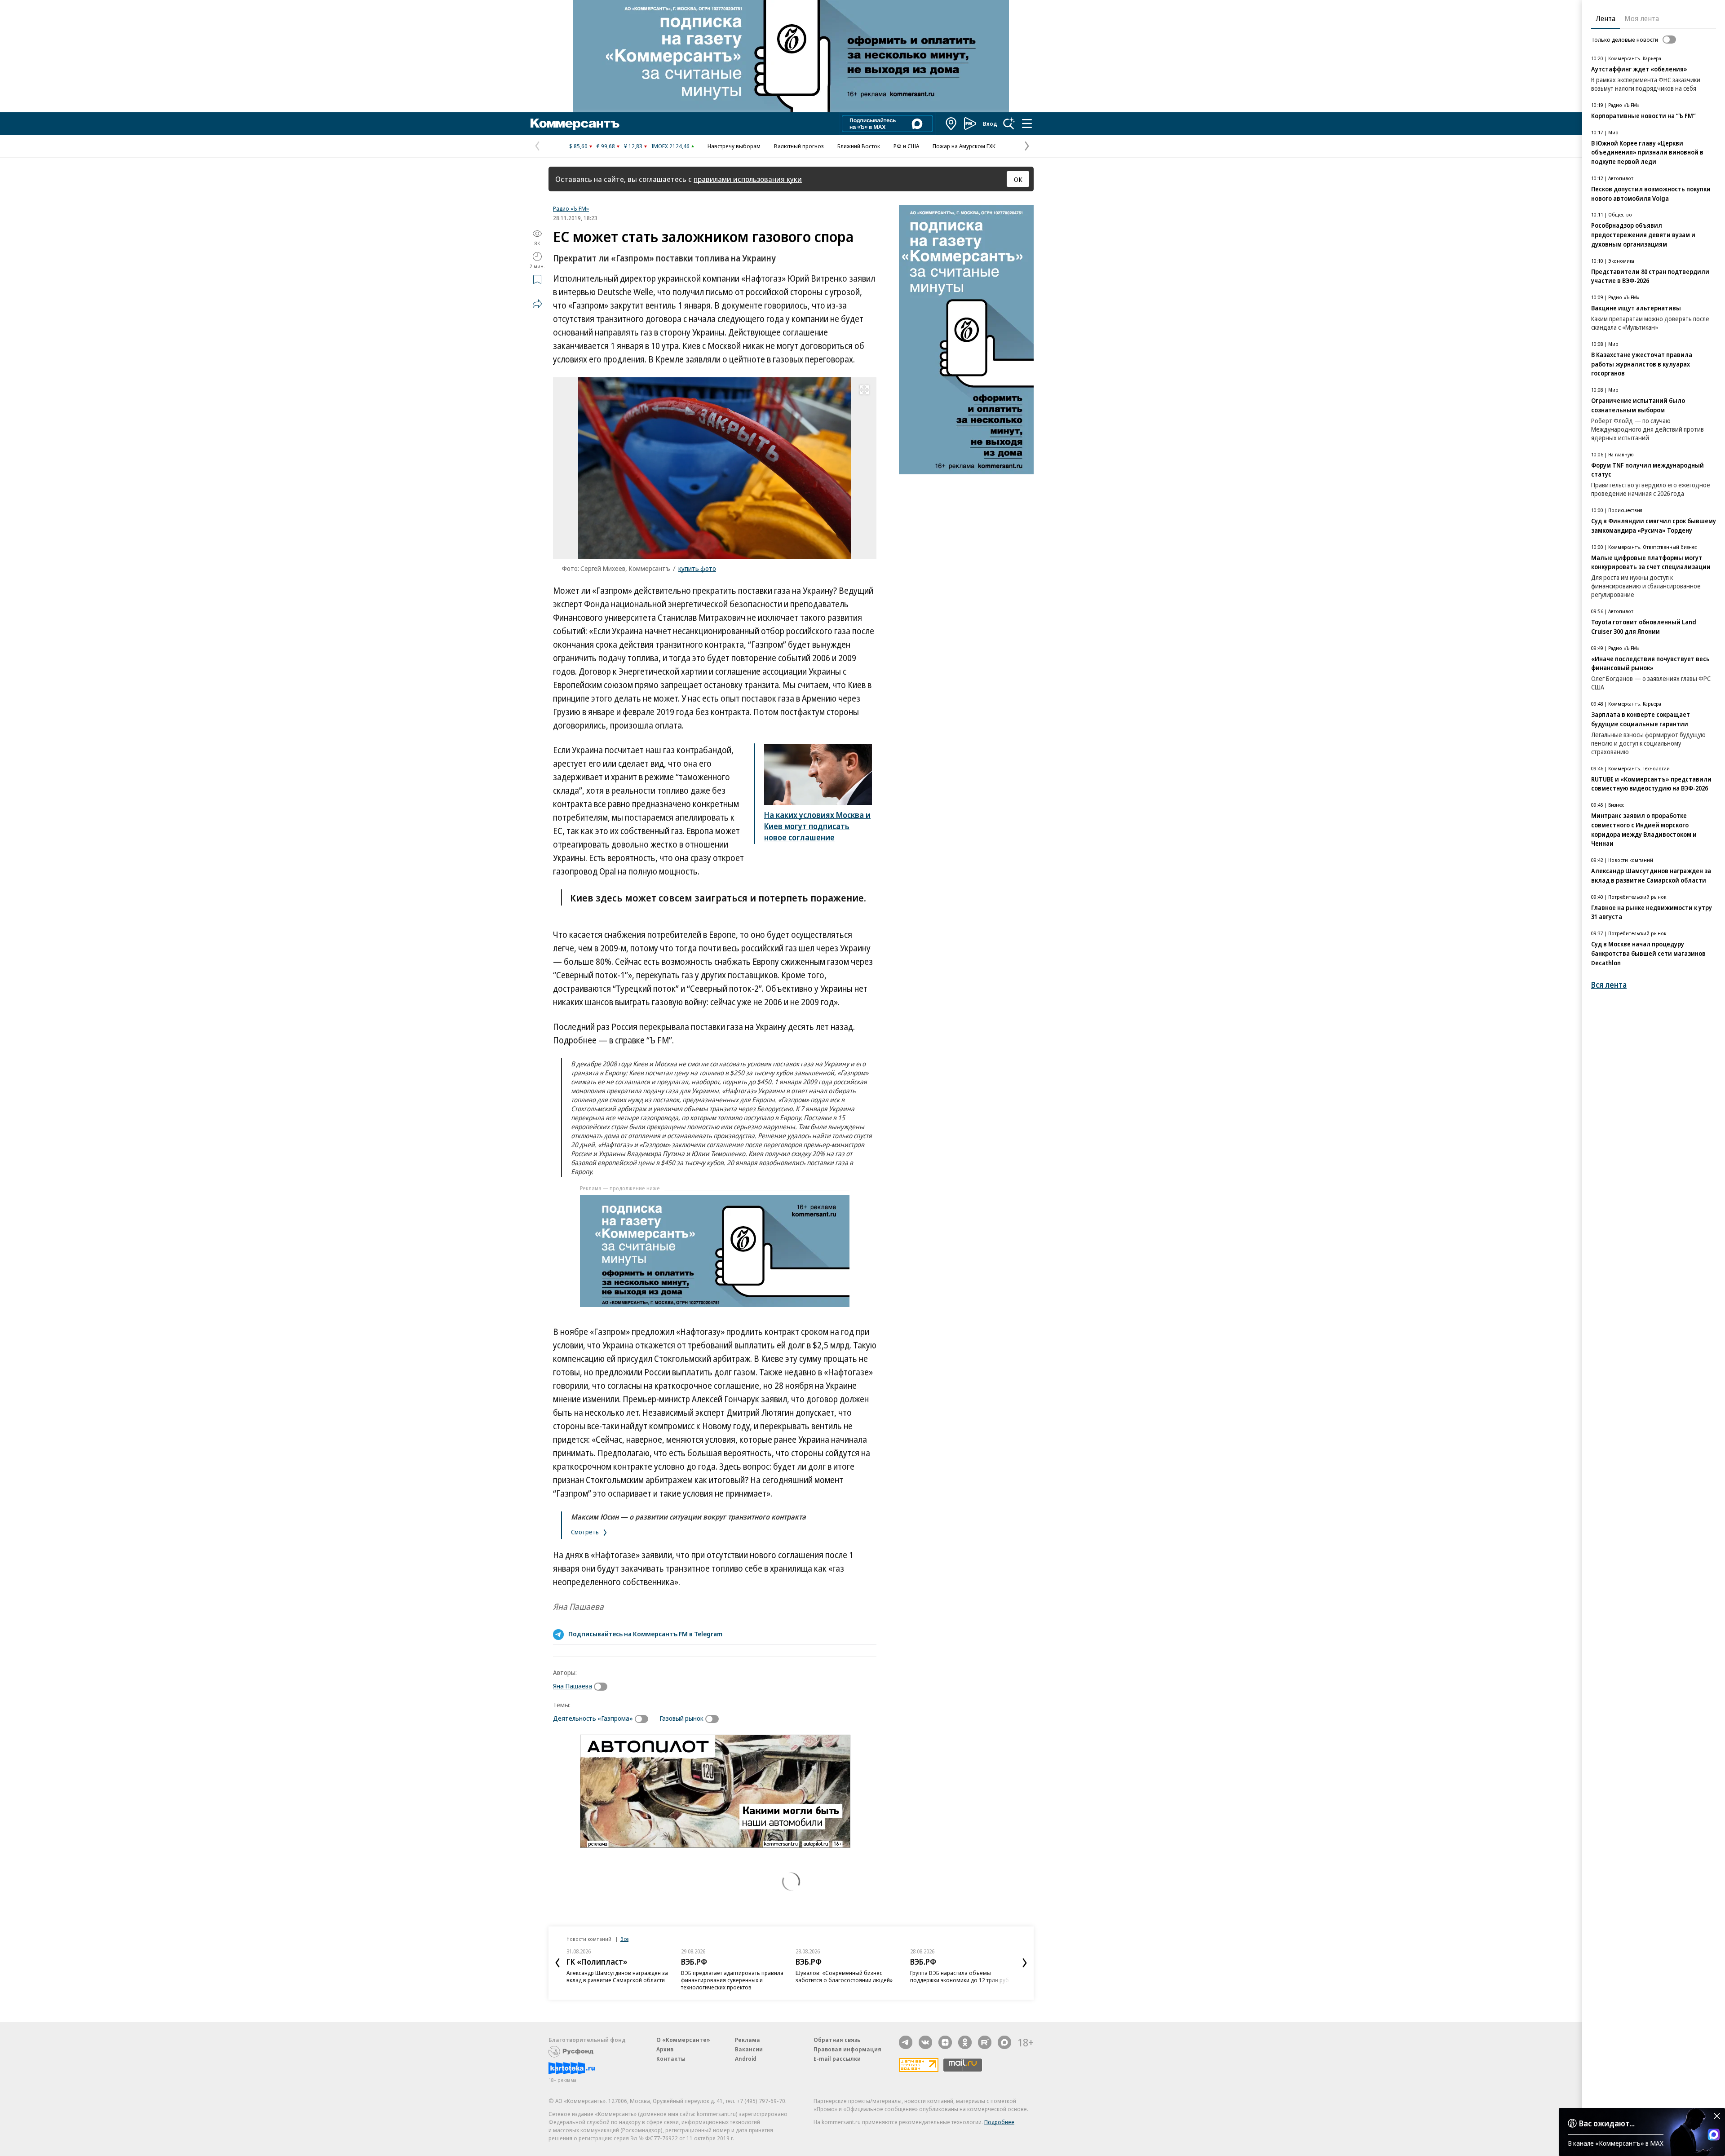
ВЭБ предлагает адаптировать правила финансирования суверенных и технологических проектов (732, 1980)
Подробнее (999, 2122)
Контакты (671, 2059)
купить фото (697, 568)
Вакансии (749, 2049)
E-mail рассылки (837, 2059)
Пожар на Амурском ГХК (964, 146)
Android (746, 2059)
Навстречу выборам (734, 146)
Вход (990, 124)
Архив (665, 2049)
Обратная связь (837, 2040)
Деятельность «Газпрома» (593, 1718)
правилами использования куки (748, 179)
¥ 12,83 (633, 146)
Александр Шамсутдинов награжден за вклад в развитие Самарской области (617, 1976)
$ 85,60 (578, 146)
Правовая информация (847, 2049)
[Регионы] (951, 124)
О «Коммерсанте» (683, 2040)
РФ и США (906, 146)
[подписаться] (603, 1687)
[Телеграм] (906, 2042)
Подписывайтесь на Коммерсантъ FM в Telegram (645, 1634)
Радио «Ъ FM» (571, 208)
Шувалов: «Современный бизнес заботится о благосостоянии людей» (844, 1976)
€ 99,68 (606, 146)
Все (624, 1939)
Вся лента (1609, 985)
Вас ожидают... (1607, 2123)
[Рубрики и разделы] (1027, 124)
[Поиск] (1009, 124)
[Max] (1004, 2042)
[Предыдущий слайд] (557, 1963)
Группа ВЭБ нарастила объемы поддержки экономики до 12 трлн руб (960, 1976)
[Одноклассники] (965, 2042)
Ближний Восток (859, 146)
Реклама (747, 2040)
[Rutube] (985, 2042)
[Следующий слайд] (1025, 1963)
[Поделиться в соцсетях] (537, 304)
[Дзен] (945, 2042)
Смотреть (586, 1532)
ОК (1018, 179)
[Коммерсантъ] (575, 124)
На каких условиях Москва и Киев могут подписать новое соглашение (817, 826)
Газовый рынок (681, 1718)
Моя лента (1642, 18)
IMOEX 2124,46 (670, 146)
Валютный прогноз (799, 146)
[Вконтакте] (925, 2042)
